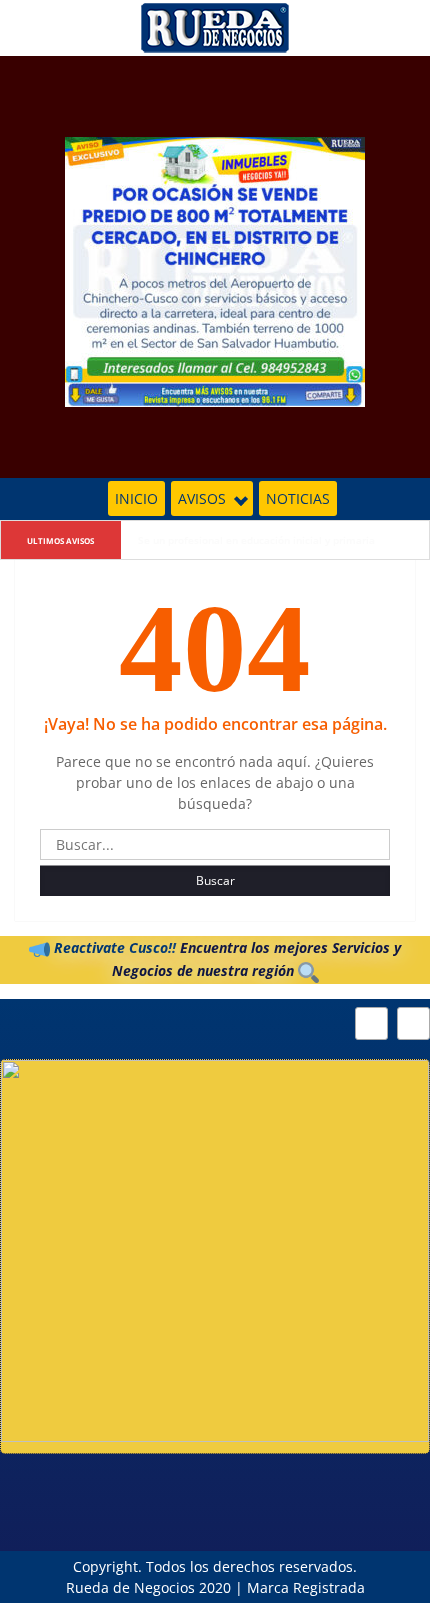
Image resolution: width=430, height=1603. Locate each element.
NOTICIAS (298, 498)
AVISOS (202, 498)
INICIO (136, 498)
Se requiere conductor (191, 540)
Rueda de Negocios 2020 (148, 1587)
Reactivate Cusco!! (113, 947)
